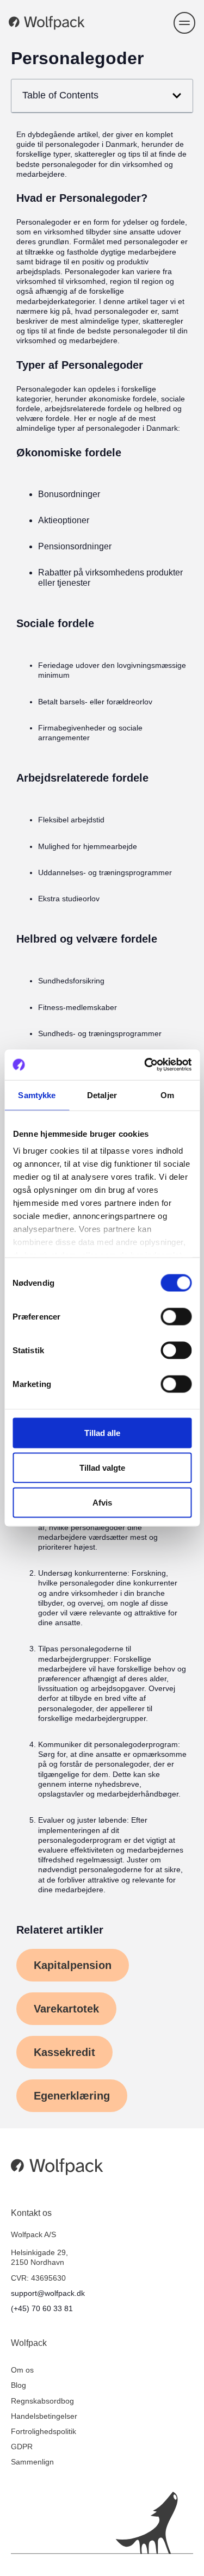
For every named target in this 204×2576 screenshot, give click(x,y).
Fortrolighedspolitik (44, 2431)
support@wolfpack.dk (48, 2293)
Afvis (102, 1502)
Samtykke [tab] (37, 1095)
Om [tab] (167, 1095)
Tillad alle (102, 1432)
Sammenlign (32, 2462)
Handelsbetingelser (44, 2416)
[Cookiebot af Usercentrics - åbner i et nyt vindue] (145, 1065)
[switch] (176, 1316)
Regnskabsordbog (42, 2401)
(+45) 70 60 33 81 (42, 2308)
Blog (18, 2385)
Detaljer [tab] (102, 1095)
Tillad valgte (102, 1467)
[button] (184, 23)
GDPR (22, 2447)
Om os (22, 2370)
